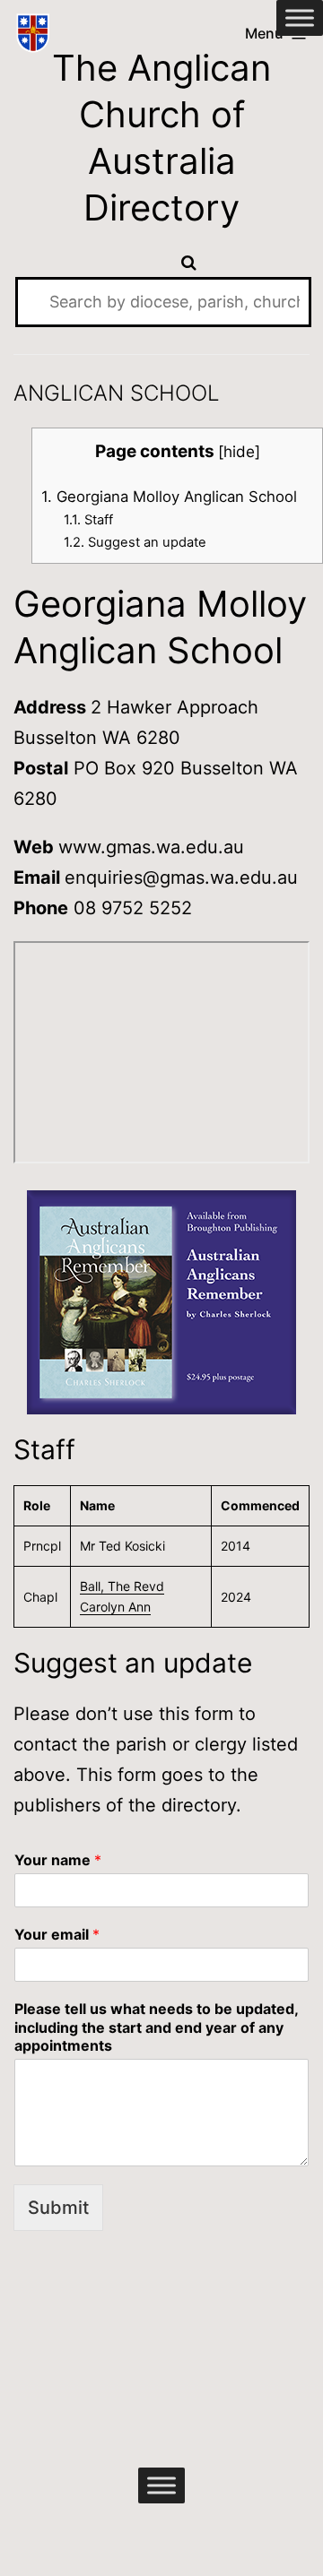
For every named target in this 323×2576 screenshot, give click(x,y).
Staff (88, 520)
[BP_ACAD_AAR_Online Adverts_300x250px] (161, 1301)
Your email (57, 1934)
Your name (58, 1860)
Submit (58, 2208)
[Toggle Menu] (300, 17)
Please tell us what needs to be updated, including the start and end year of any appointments (156, 2027)
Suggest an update (135, 542)
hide (239, 451)
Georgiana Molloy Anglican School (169, 497)
